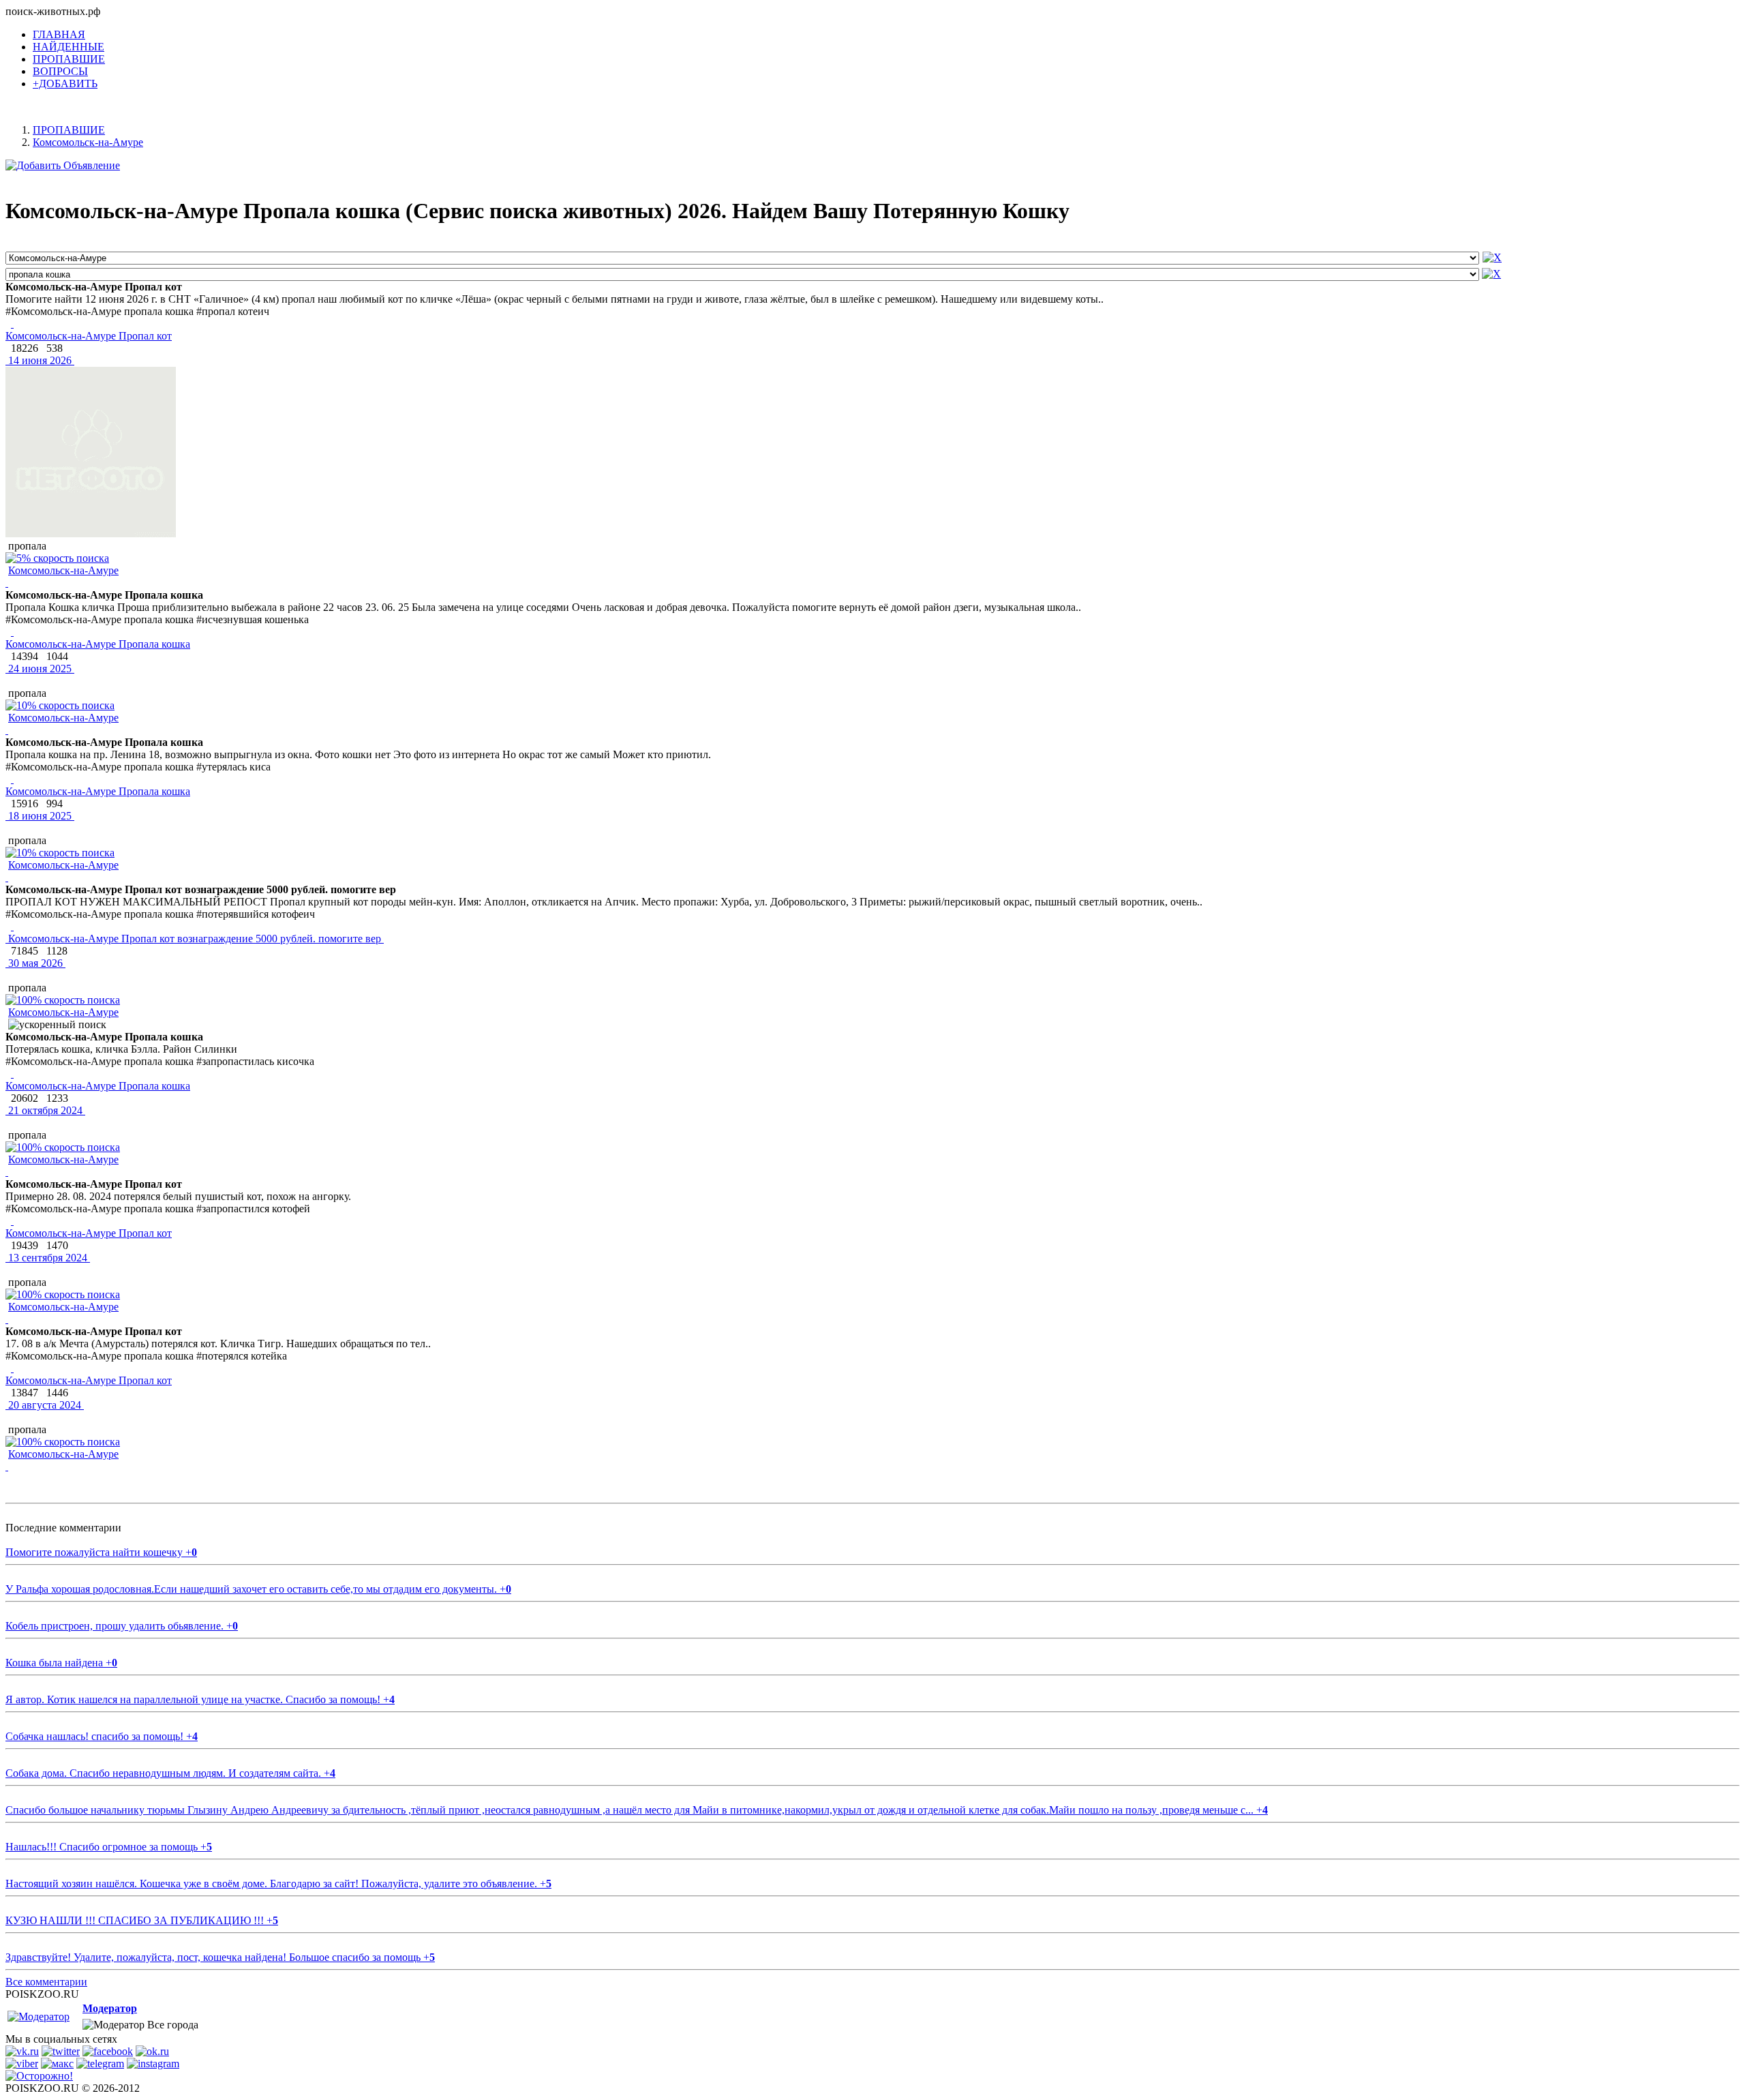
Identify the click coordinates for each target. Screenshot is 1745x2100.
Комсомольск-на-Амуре (63, 570)
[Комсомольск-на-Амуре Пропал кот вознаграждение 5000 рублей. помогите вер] (12, 926)
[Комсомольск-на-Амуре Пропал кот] (12, 324)
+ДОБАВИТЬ (65, 84)
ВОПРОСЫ (60, 71)
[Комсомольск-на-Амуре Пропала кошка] (12, 632)
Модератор (110, 2008)
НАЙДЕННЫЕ (69, 47)
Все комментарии (46, 1982)
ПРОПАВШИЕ (69, 59)
